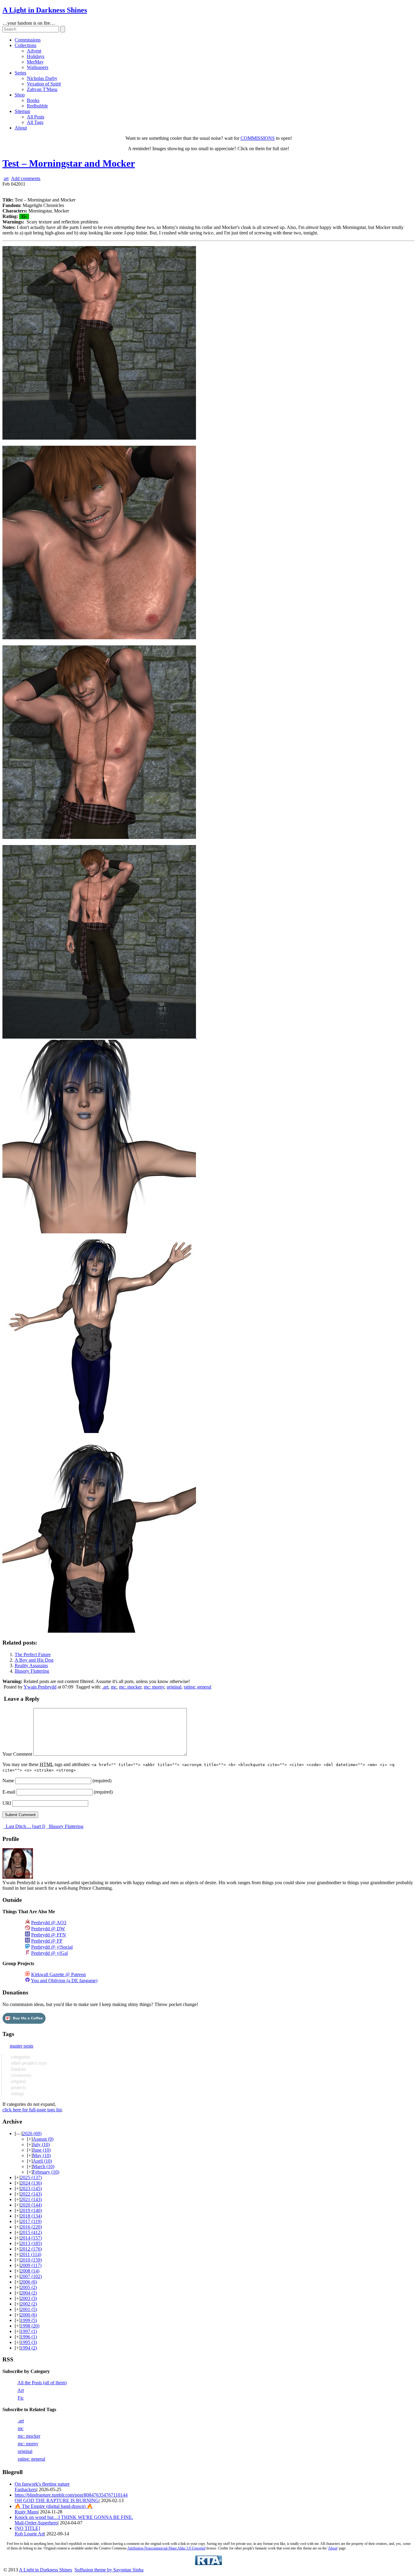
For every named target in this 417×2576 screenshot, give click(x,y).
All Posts (36, 117)
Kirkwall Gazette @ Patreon (58, 1974)
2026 (32, 2133)
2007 (31, 2276)
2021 (31, 2199)
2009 (31, 2265)
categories (20, 2057)
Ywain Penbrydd (40, 1687)
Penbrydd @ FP (47, 1941)
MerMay (35, 62)
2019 (31, 2210)
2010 (31, 2260)
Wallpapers (38, 67)
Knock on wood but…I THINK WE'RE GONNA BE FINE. (74, 2517)
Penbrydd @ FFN (49, 1935)
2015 (31, 2232)
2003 (29, 2298)
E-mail (9, 1792)
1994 (29, 2348)
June (42, 2150)
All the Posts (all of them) (42, 2383)
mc (114, 1687)
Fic (21, 2398)
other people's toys (28, 2063)
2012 (31, 2249)
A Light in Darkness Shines (45, 10)
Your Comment (17, 1754)
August (43, 2139)
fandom (18, 2069)
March (44, 2166)
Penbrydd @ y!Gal (49, 1953)
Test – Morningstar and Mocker (69, 163)
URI (7, 1803)
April (42, 2161)
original (174, 1687)
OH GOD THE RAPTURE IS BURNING (57, 2500)
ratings (17, 2093)
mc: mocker (130, 1687)
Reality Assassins (31, 1665)
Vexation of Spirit (44, 84)
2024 (31, 2183)
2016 (31, 2227)
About (21, 128)
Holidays (36, 56)
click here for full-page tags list (32, 2110)
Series (20, 73)
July (41, 2144)
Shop (20, 95)
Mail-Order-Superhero (36, 2523)
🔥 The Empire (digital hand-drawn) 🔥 (54, 2506)
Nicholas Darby (42, 78)
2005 (29, 2287)
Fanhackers (26, 2489)
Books (33, 100)
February (46, 2172)
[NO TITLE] (27, 2528)
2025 (31, 2177)
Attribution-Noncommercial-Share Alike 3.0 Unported (166, 2548)
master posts (22, 2046)
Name (8, 1781)
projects (18, 2087)
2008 (30, 2271)
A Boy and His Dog (34, 1660)
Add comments (26, 178)
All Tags (35, 122)
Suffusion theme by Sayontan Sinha (109, 2570)
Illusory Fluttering (32, 1671)
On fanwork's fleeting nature (42, 2484)
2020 (31, 2205)
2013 (31, 2243)
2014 (31, 2238)
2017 (31, 2221)
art (6, 178)
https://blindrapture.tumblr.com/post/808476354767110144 (71, 2495)
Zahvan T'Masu (42, 89)
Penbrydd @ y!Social (52, 1947)
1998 (30, 2326)
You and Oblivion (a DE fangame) (64, 1981)
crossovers (20, 2075)
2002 (29, 2304)
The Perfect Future (33, 1654)
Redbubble (37, 106)
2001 (29, 2309)
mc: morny (154, 1687)
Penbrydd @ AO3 (49, 1923)
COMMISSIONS (258, 138)
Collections (25, 45)
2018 (31, 2216)
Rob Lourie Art (29, 2534)
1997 (29, 2331)
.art (105, 1687)
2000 (29, 2315)
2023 (31, 2188)
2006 (29, 2282)
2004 (29, 2293)
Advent (34, 51)
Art (21, 2390)
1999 (29, 2320)
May (42, 2155)
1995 (29, 2342)
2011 (31, 2254)
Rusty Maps (26, 2512)
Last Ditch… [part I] (25, 1826)
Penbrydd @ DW (48, 1929)
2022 (31, 2194)
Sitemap (22, 111)
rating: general (198, 1687)
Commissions (28, 40)
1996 (29, 2337)
